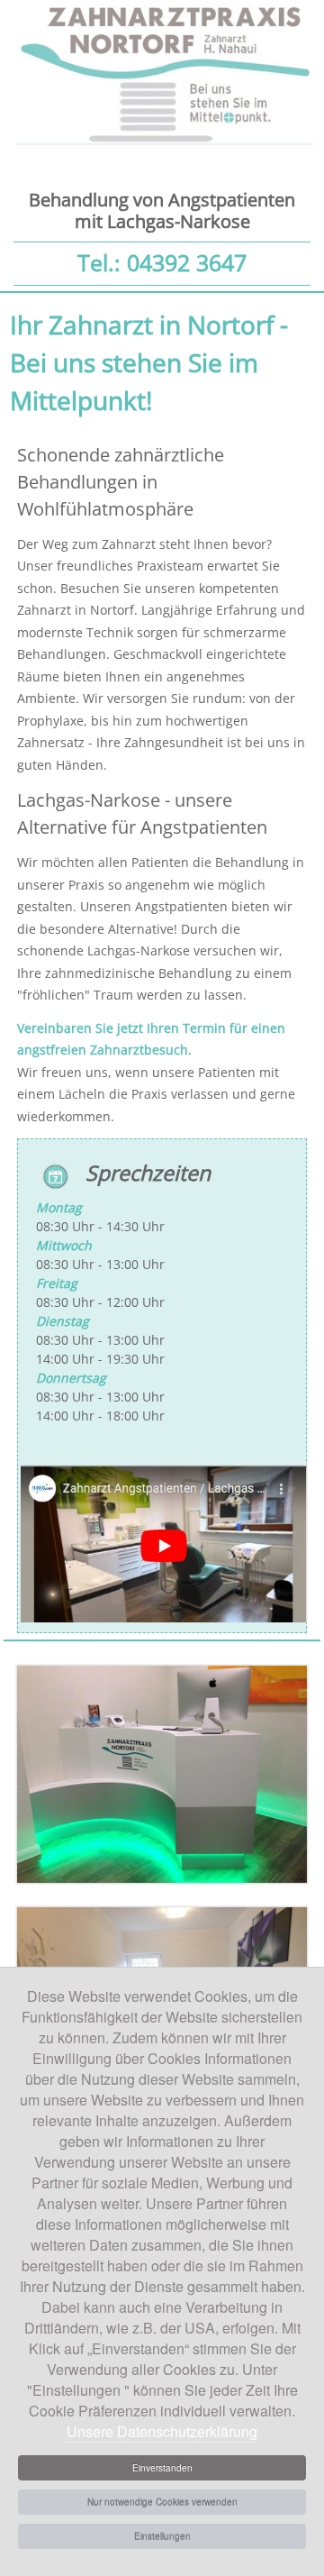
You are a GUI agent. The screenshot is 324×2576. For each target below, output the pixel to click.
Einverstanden (162, 2468)
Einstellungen (162, 2536)
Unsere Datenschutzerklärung (162, 2431)
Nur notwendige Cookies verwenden (162, 2502)
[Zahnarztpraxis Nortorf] (162, 1878)
